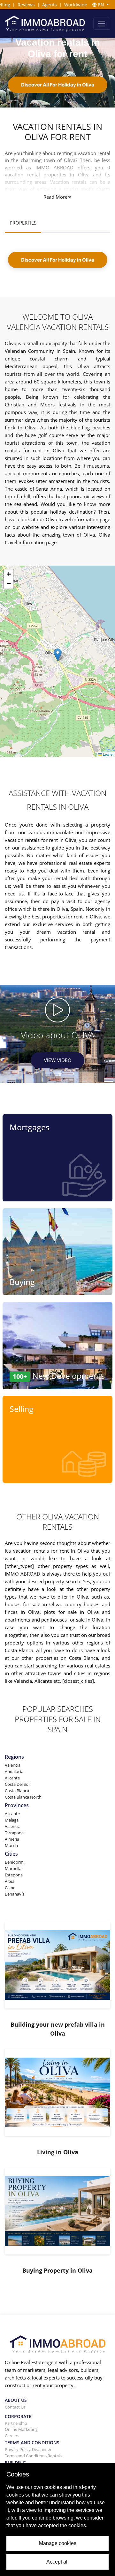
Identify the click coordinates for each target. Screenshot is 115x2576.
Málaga (12, 1820)
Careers (12, 2436)
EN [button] (101, 5)
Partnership (16, 2423)
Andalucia (14, 1771)
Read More (55, 197)
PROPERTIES (23, 223)
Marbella (13, 1868)
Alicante (12, 1778)
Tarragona (14, 1833)
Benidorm (14, 1862)
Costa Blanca (17, 1791)
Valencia (13, 1765)
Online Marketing (21, 2429)
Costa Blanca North (23, 1797)
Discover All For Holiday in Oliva (58, 85)
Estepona (14, 1875)
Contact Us (15, 2407)
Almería (12, 1839)
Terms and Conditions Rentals (33, 2456)
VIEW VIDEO (57, 1060)
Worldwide (76, 5)
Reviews (26, 5)
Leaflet (108, 754)
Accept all (57, 2562)
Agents (50, 5)
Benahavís (15, 1894)
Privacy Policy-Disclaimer (28, 2449)
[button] (58, 655)
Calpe (10, 1888)
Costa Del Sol (17, 1784)
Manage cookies (58, 2543)
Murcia (11, 1845)
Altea (10, 1881)
